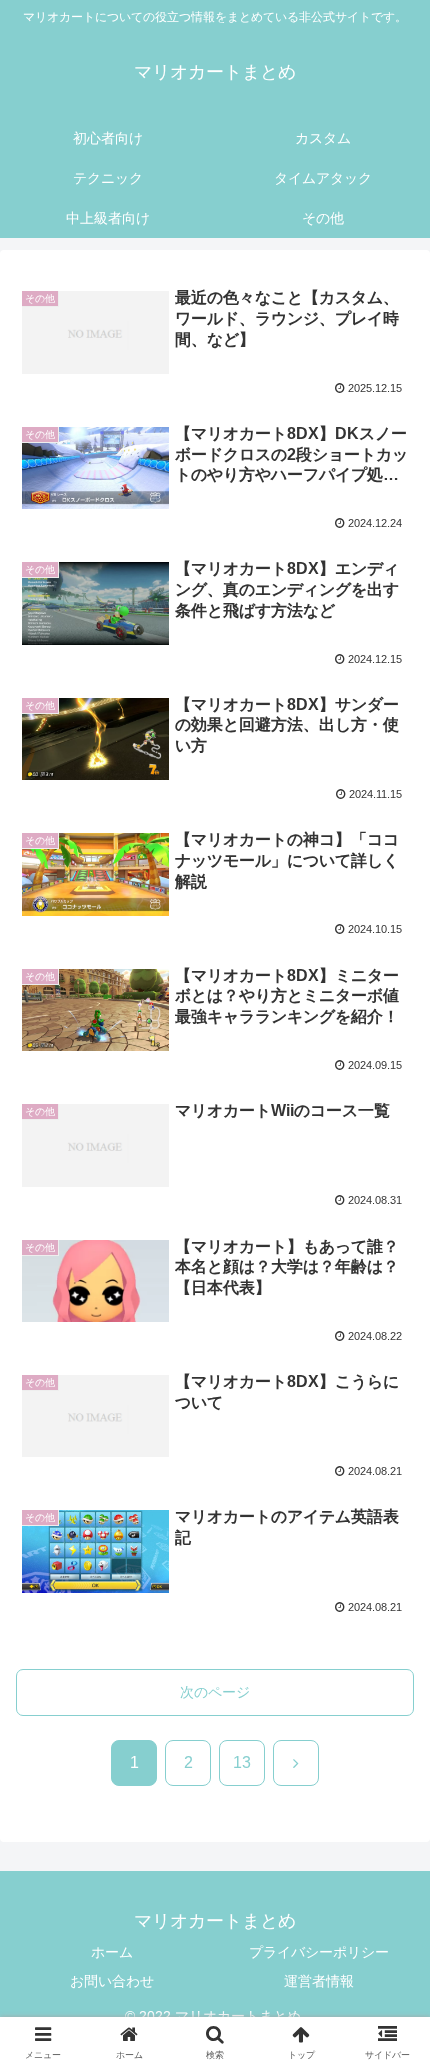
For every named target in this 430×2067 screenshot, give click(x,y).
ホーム (112, 1952)
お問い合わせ (112, 1981)
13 (242, 1762)
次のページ (215, 1692)
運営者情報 (319, 1981)
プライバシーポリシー (319, 1952)
